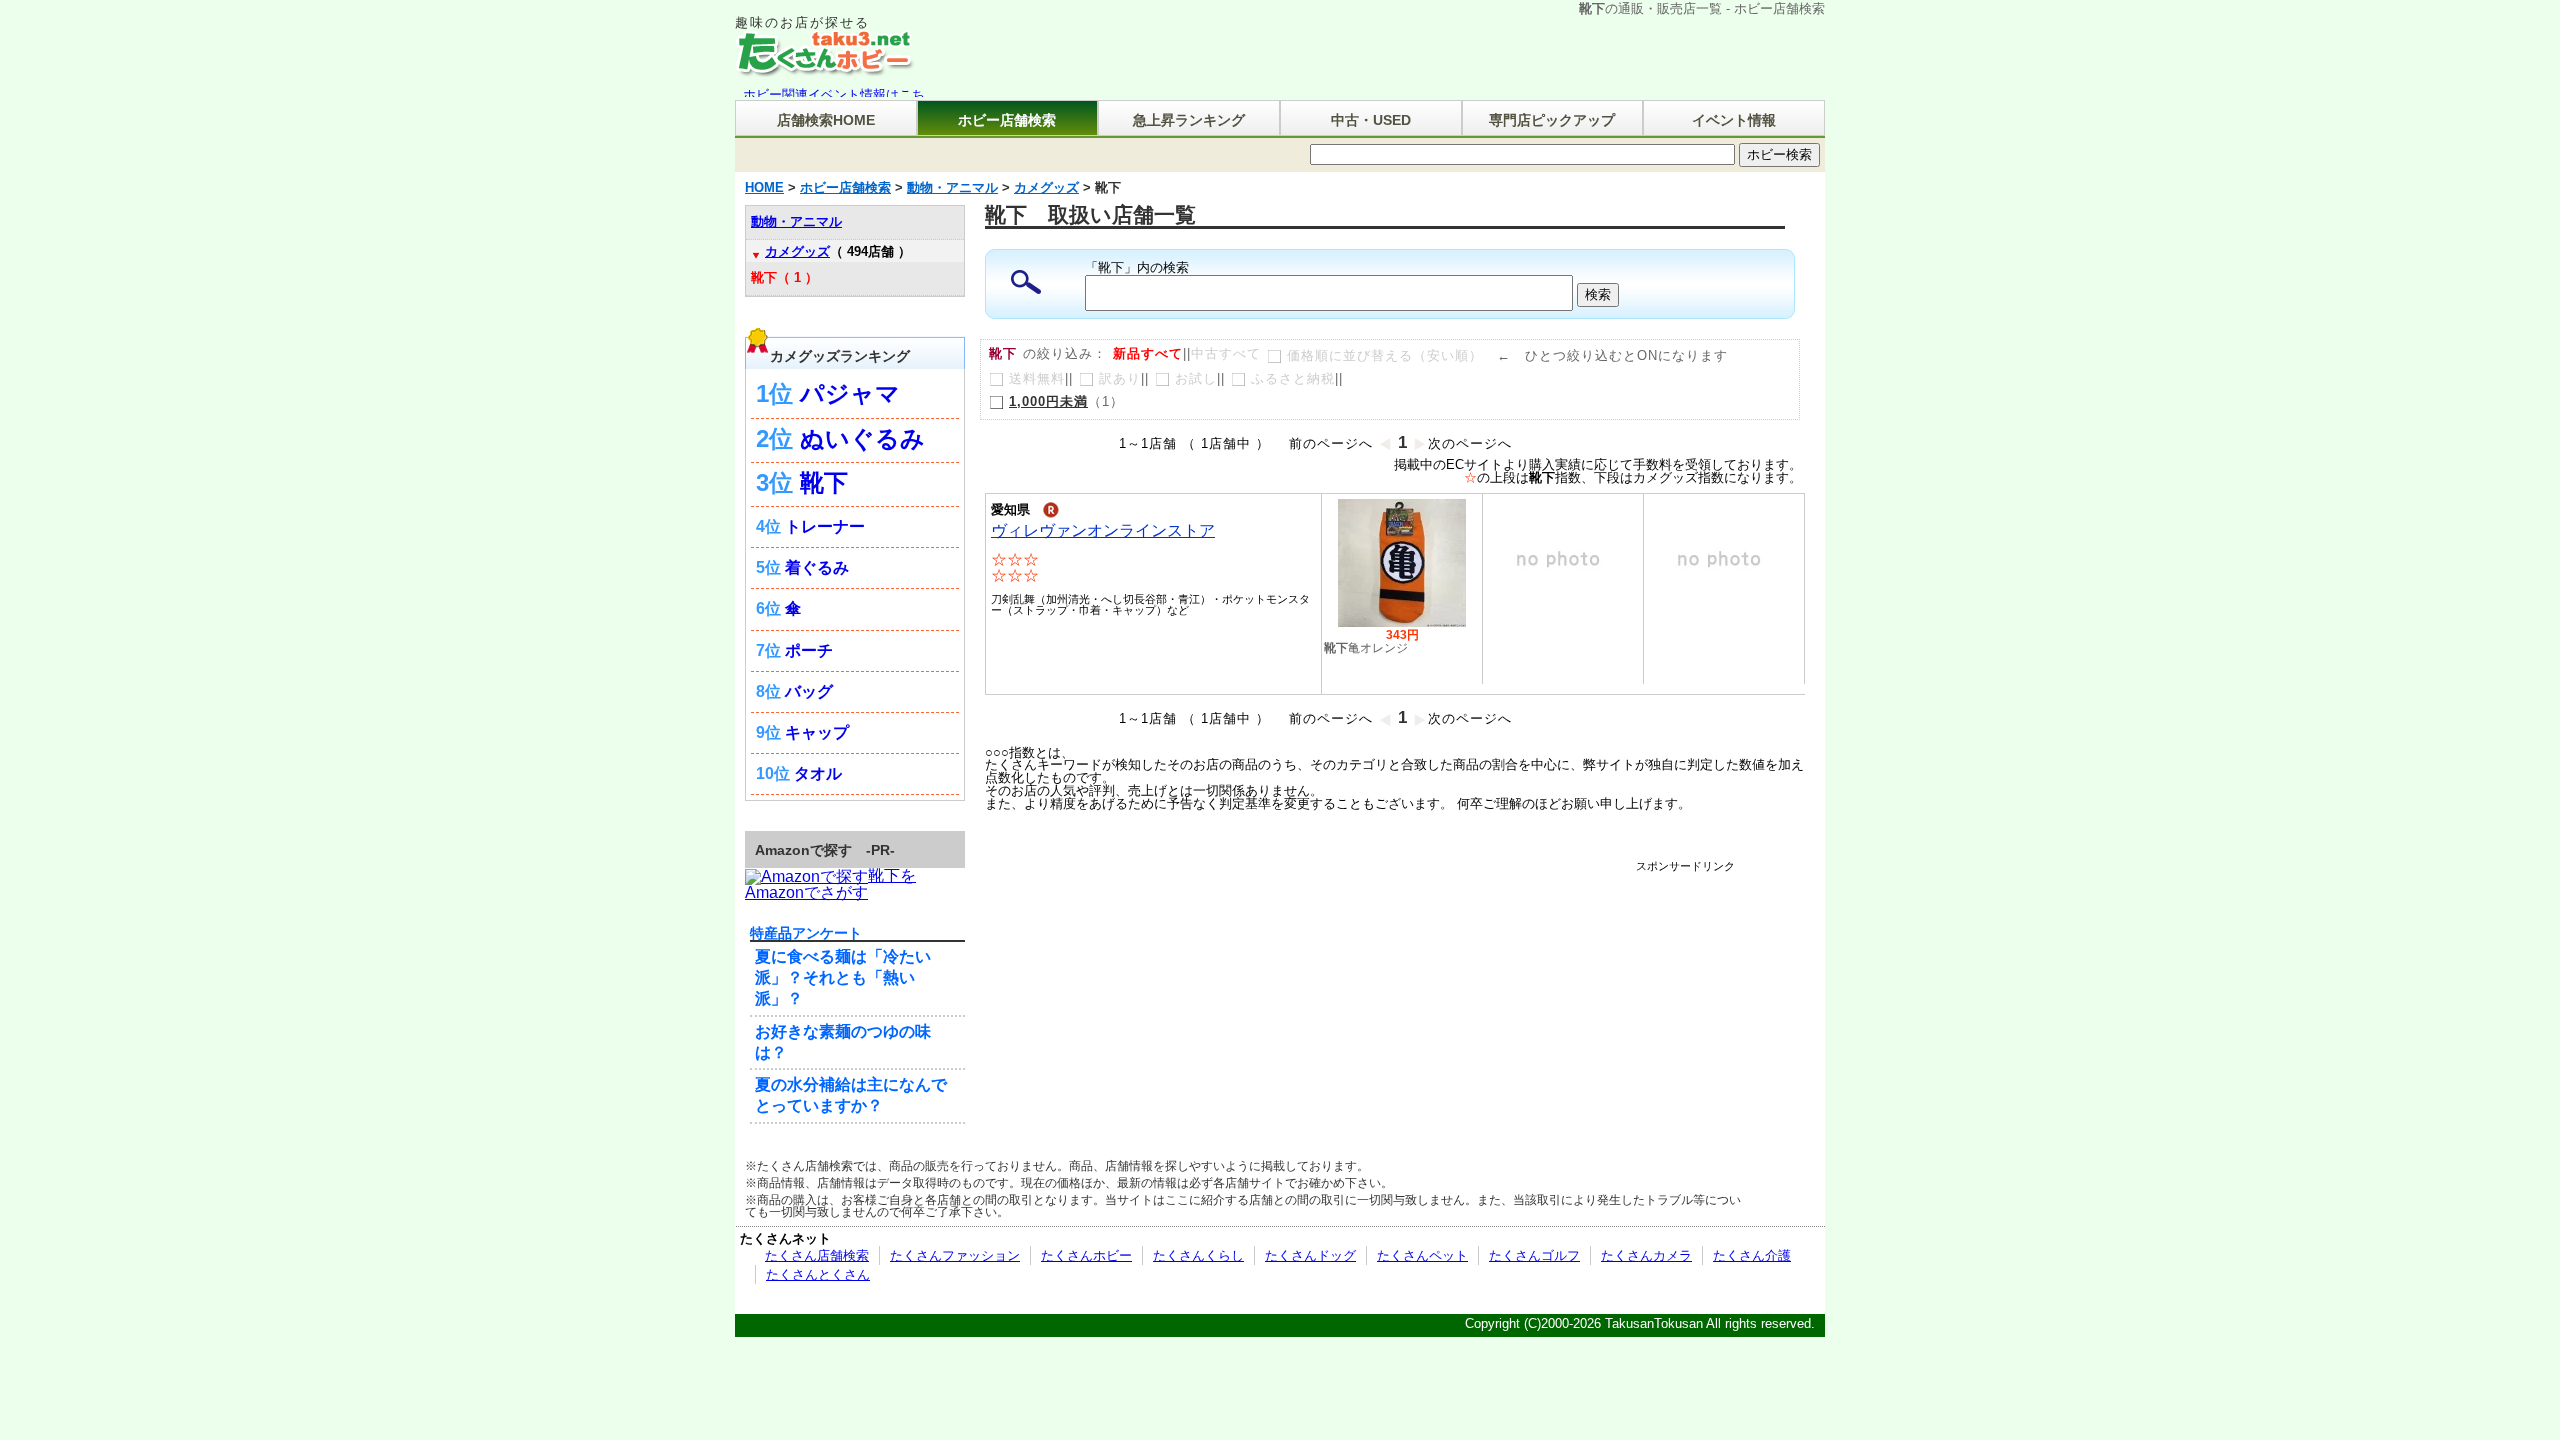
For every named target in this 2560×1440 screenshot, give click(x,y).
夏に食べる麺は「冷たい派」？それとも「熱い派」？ (843, 977)
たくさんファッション (955, 1255)
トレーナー (825, 526)
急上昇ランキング (1189, 120)
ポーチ (809, 650)
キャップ (817, 732)
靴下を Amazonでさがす (830, 884)
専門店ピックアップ (1552, 120)
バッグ (809, 691)
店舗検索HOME (826, 120)
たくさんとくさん (818, 1274)
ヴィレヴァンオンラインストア (1103, 530)
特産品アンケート (806, 933)
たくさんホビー (1086, 1255)
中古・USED (1371, 120)
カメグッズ (797, 251)
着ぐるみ (817, 567)
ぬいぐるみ (862, 438)
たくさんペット (1422, 1255)
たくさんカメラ (1646, 1255)
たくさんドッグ (1310, 1255)
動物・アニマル (796, 221)
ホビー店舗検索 (1007, 120)
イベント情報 (1734, 120)
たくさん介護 (1752, 1255)
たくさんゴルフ (1534, 1255)
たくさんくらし (1198, 1255)
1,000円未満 (1048, 401)
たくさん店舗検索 (817, 1255)
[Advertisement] (1369, 917)
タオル (818, 773)
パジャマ (850, 393)
